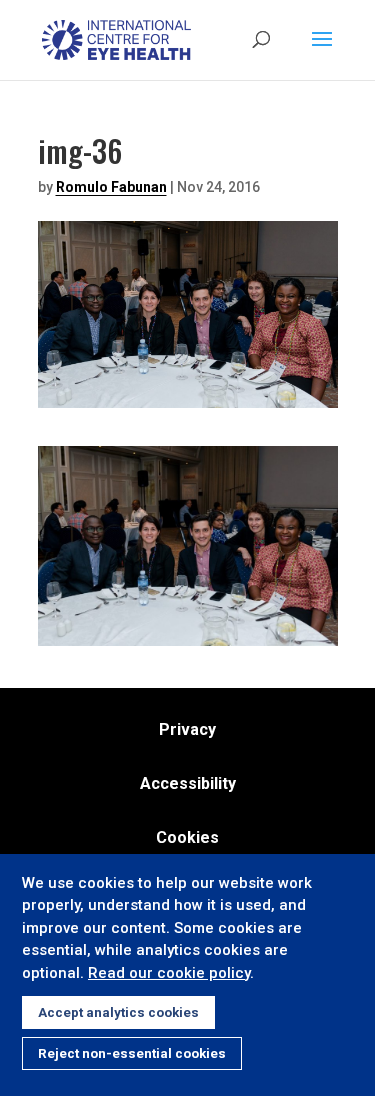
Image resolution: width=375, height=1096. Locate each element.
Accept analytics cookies (118, 1012)
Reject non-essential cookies (132, 1053)
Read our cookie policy (169, 973)
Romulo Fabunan (111, 187)
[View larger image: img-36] (188, 634)
